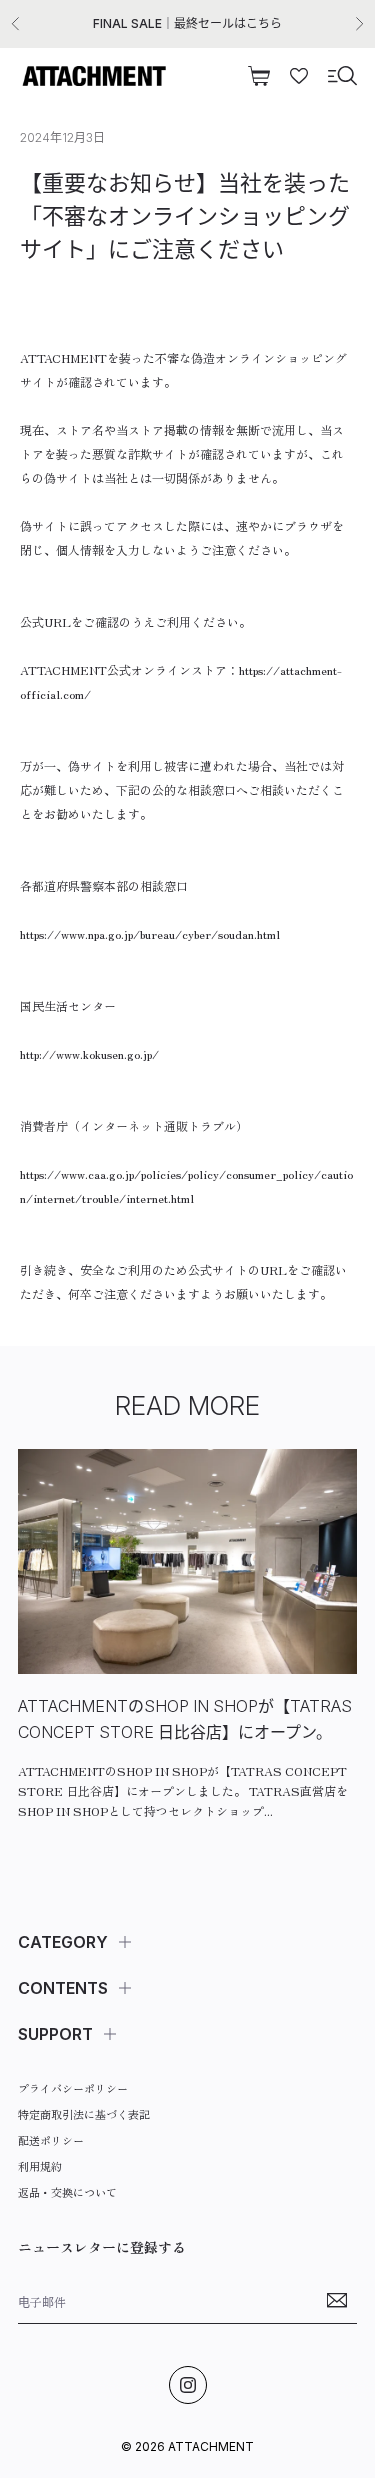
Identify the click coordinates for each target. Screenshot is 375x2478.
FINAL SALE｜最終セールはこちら (187, 23)
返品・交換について (67, 2192)
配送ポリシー (51, 2140)
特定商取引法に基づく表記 (84, 2114)
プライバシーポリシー (73, 2088)
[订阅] (337, 2300)
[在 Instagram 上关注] (188, 2385)
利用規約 (40, 2166)
